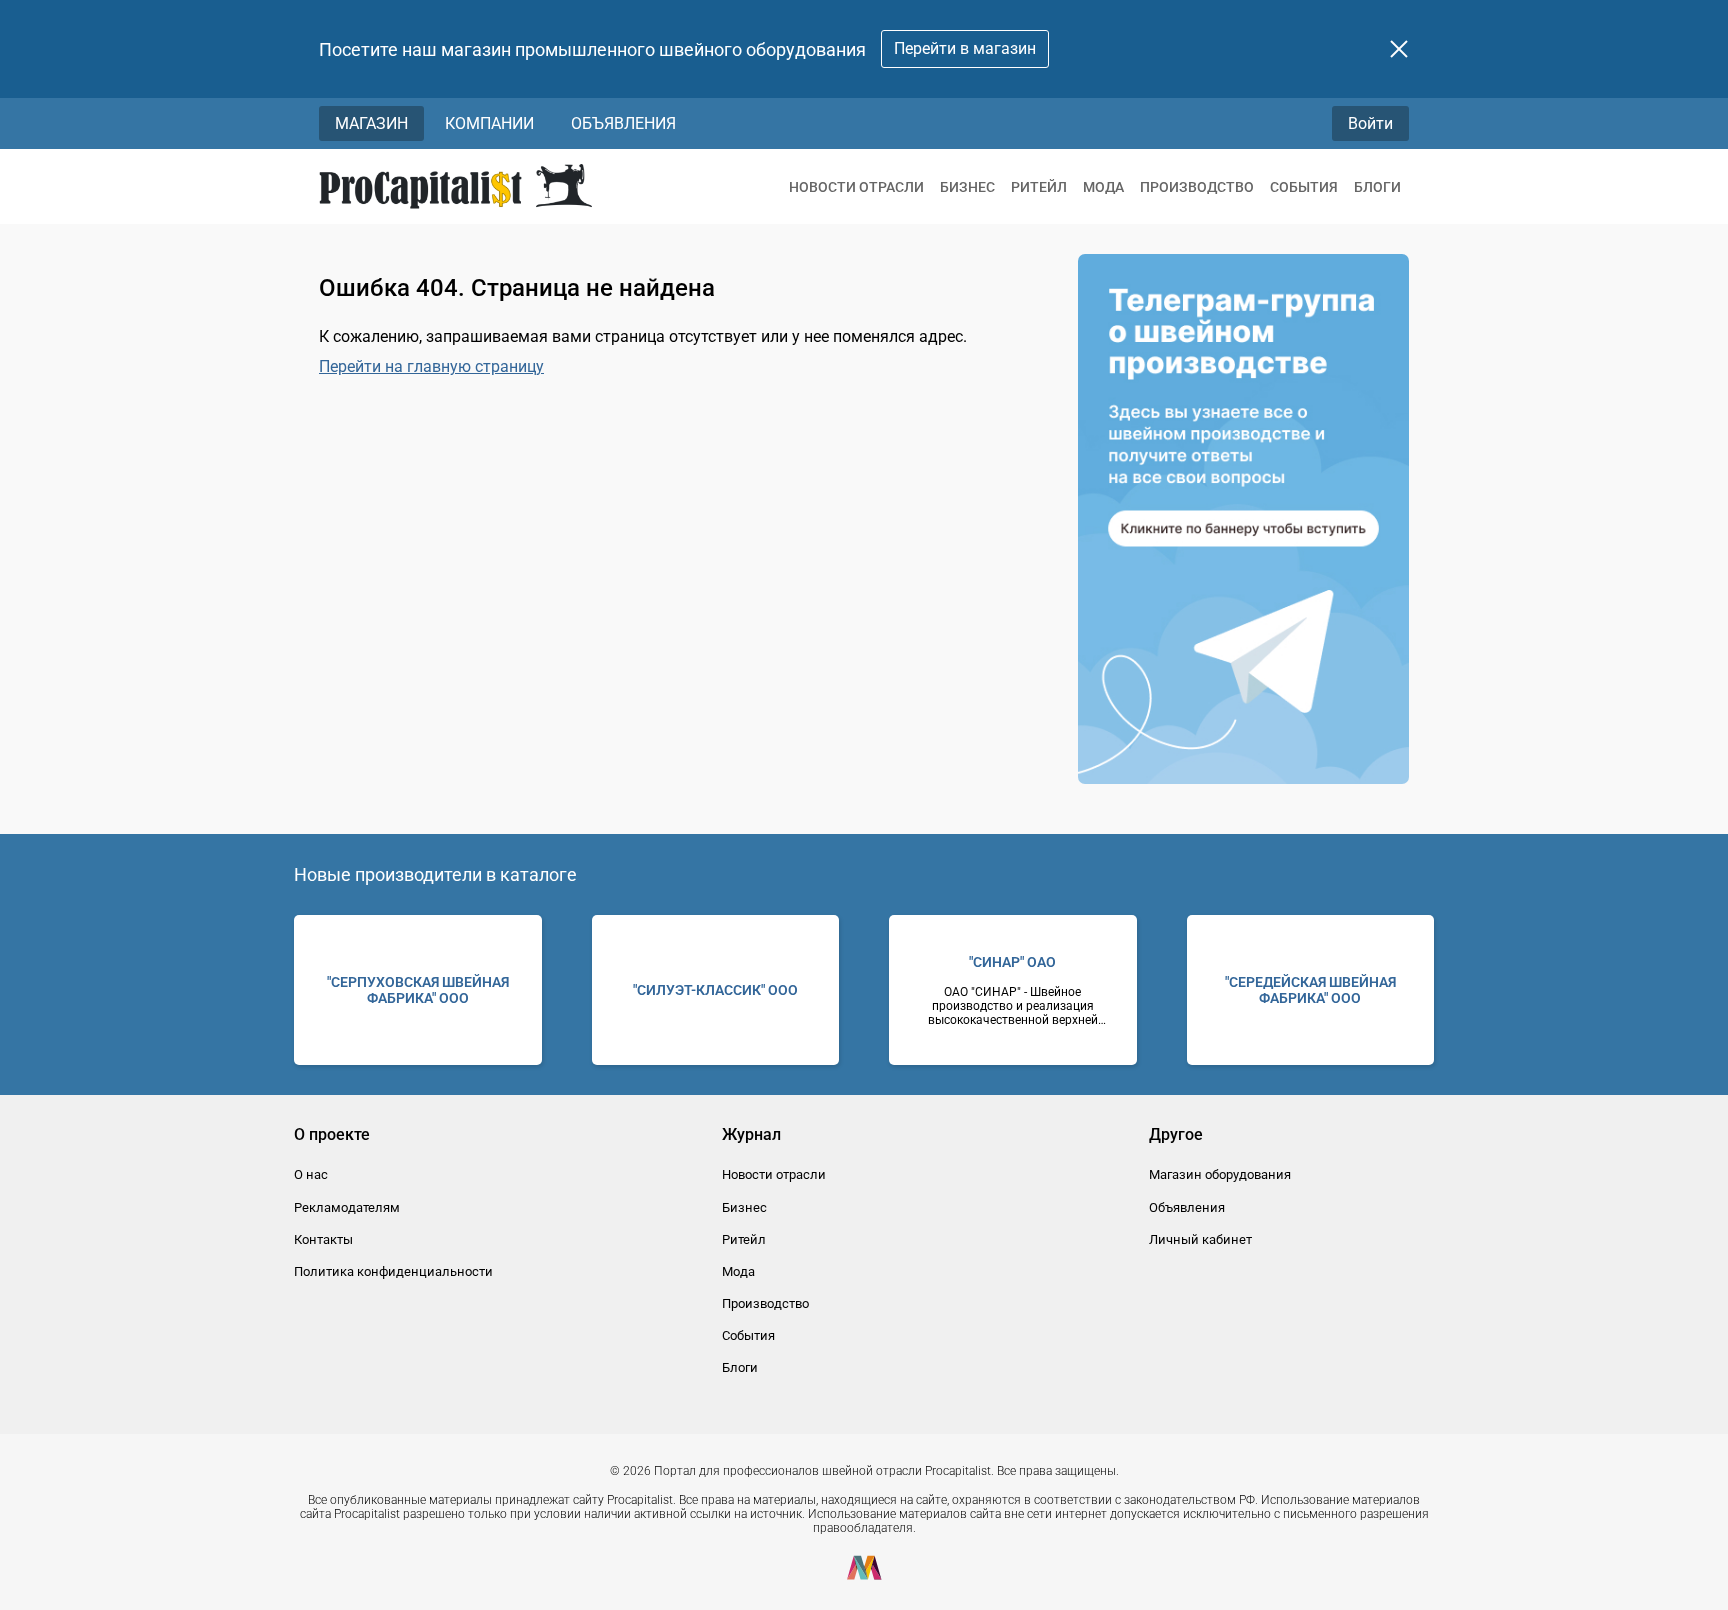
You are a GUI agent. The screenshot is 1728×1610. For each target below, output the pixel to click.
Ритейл (1039, 187)
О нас (311, 1174)
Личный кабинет (1200, 1239)
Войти (1370, 123)
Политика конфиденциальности (393, 1271)
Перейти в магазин (965, 48)
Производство (1197, 187)
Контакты (323, 1239)
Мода (1103, 187)
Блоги (1377, 187)
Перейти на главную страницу (431, 366)
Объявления (623, 123)
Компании (489, 123)
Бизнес (967, 187)
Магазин (371, 123)
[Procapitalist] (455, 186)
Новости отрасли (856, 187)
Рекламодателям (347, 1207)
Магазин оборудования (1220, 1174)
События (1304, 187)
